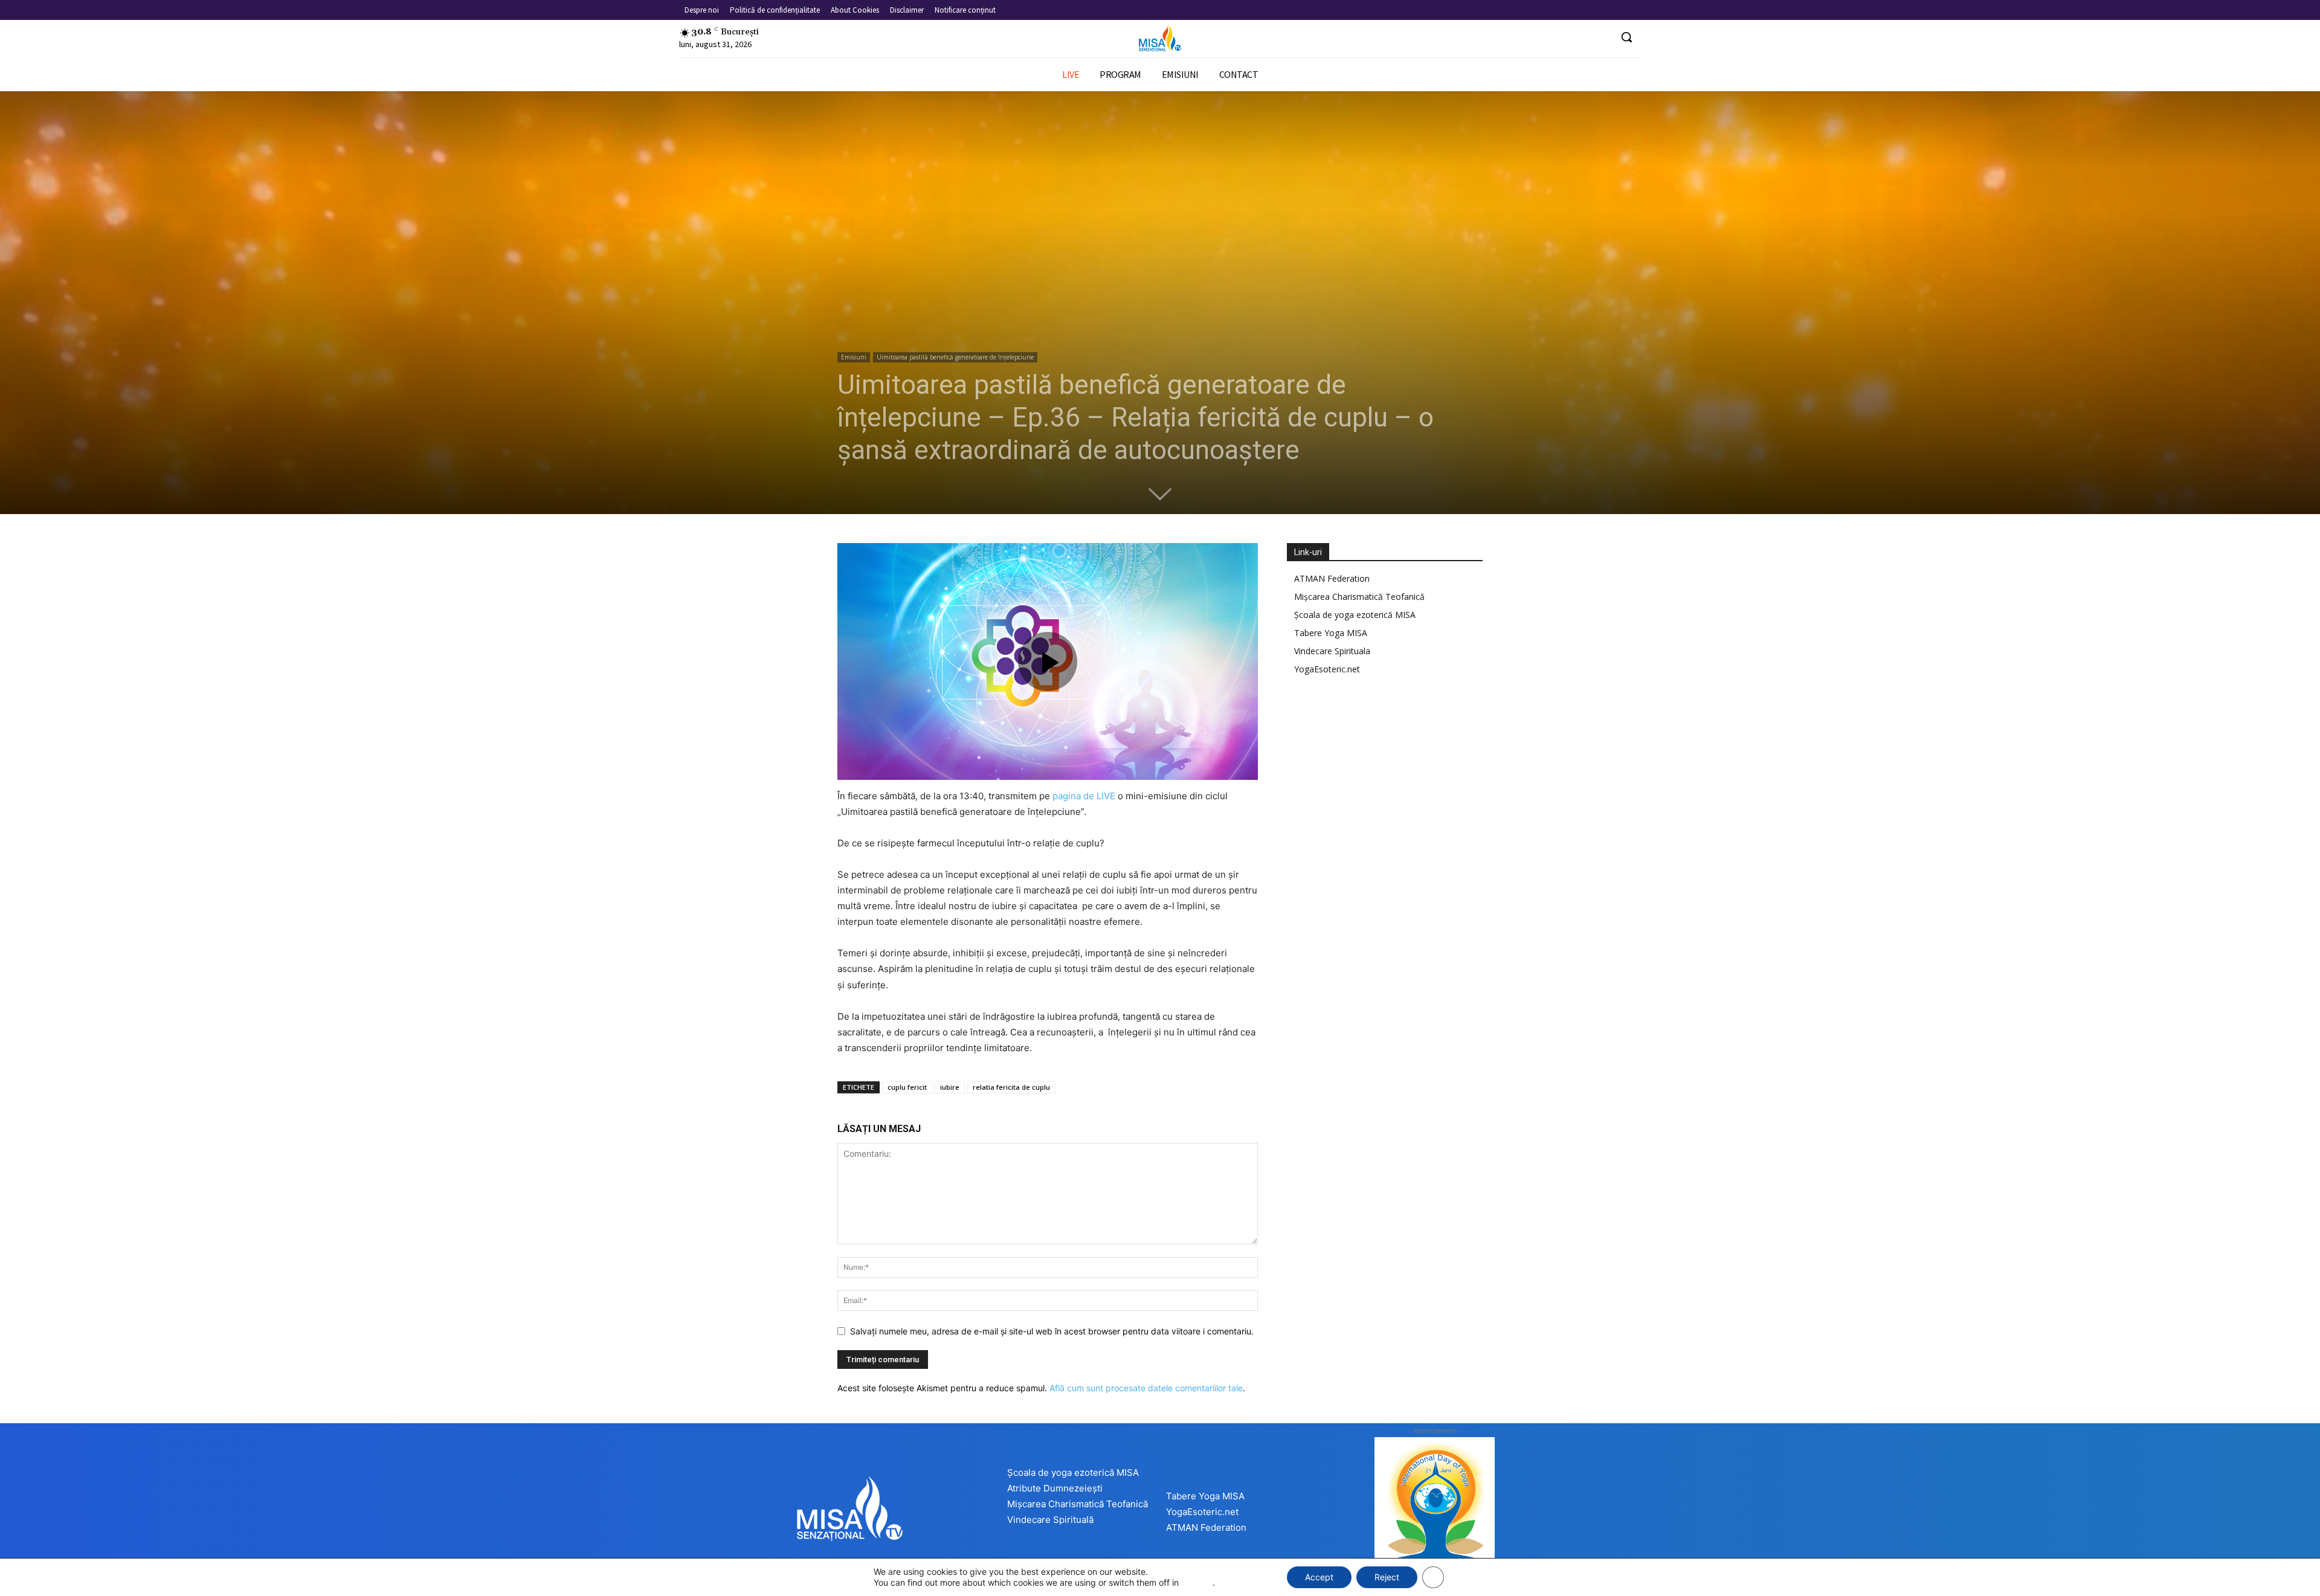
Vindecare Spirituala (1332, 651)
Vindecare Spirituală (1050, 1520)
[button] (1626, 37)
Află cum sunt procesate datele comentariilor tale (1146, 1388)
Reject (1387, 1577)
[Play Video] (1048, 661)
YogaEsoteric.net (1327, 669)
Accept (1319, 1577)
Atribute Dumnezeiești (1055, 1488)
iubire (950, 1087)
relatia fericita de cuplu (1011, 1087)
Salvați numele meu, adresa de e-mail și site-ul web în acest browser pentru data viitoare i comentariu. (1052, 1331)
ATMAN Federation (1332, 578)
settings (1197, 1582)
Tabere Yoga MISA (1331, 633)
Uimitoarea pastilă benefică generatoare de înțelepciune (955, 357)
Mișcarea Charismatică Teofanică (1359, 597)
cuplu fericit (907, 1087)
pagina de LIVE (1084, 796)
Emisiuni (854, 357)
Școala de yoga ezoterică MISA (1355, 615)
